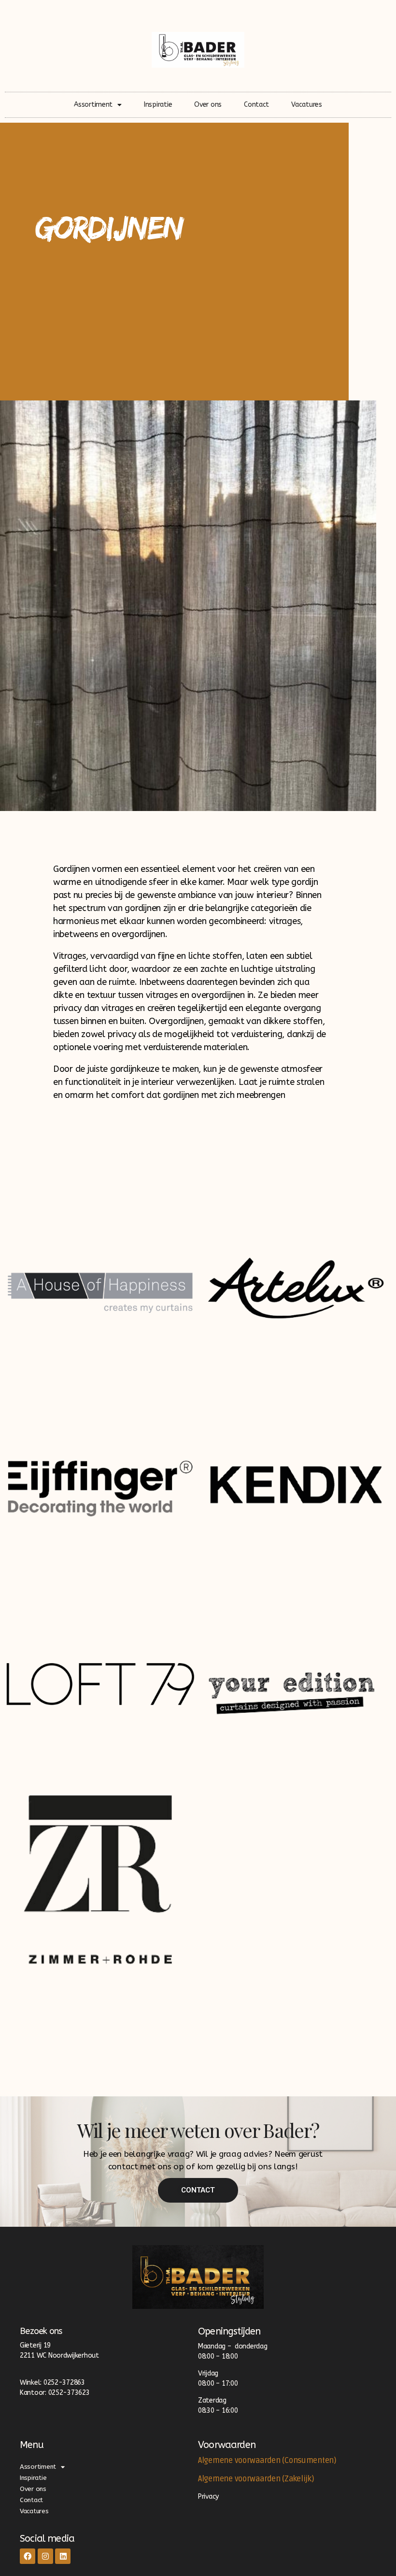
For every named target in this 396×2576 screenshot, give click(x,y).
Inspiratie (158, 105)
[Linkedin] (63, 2556)
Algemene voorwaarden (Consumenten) (267, 2461)
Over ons (208, 105)
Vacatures (307, 105)
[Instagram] (45, 2556)
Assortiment (93, 105)
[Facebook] (28, 2556)
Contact (256, 105)
